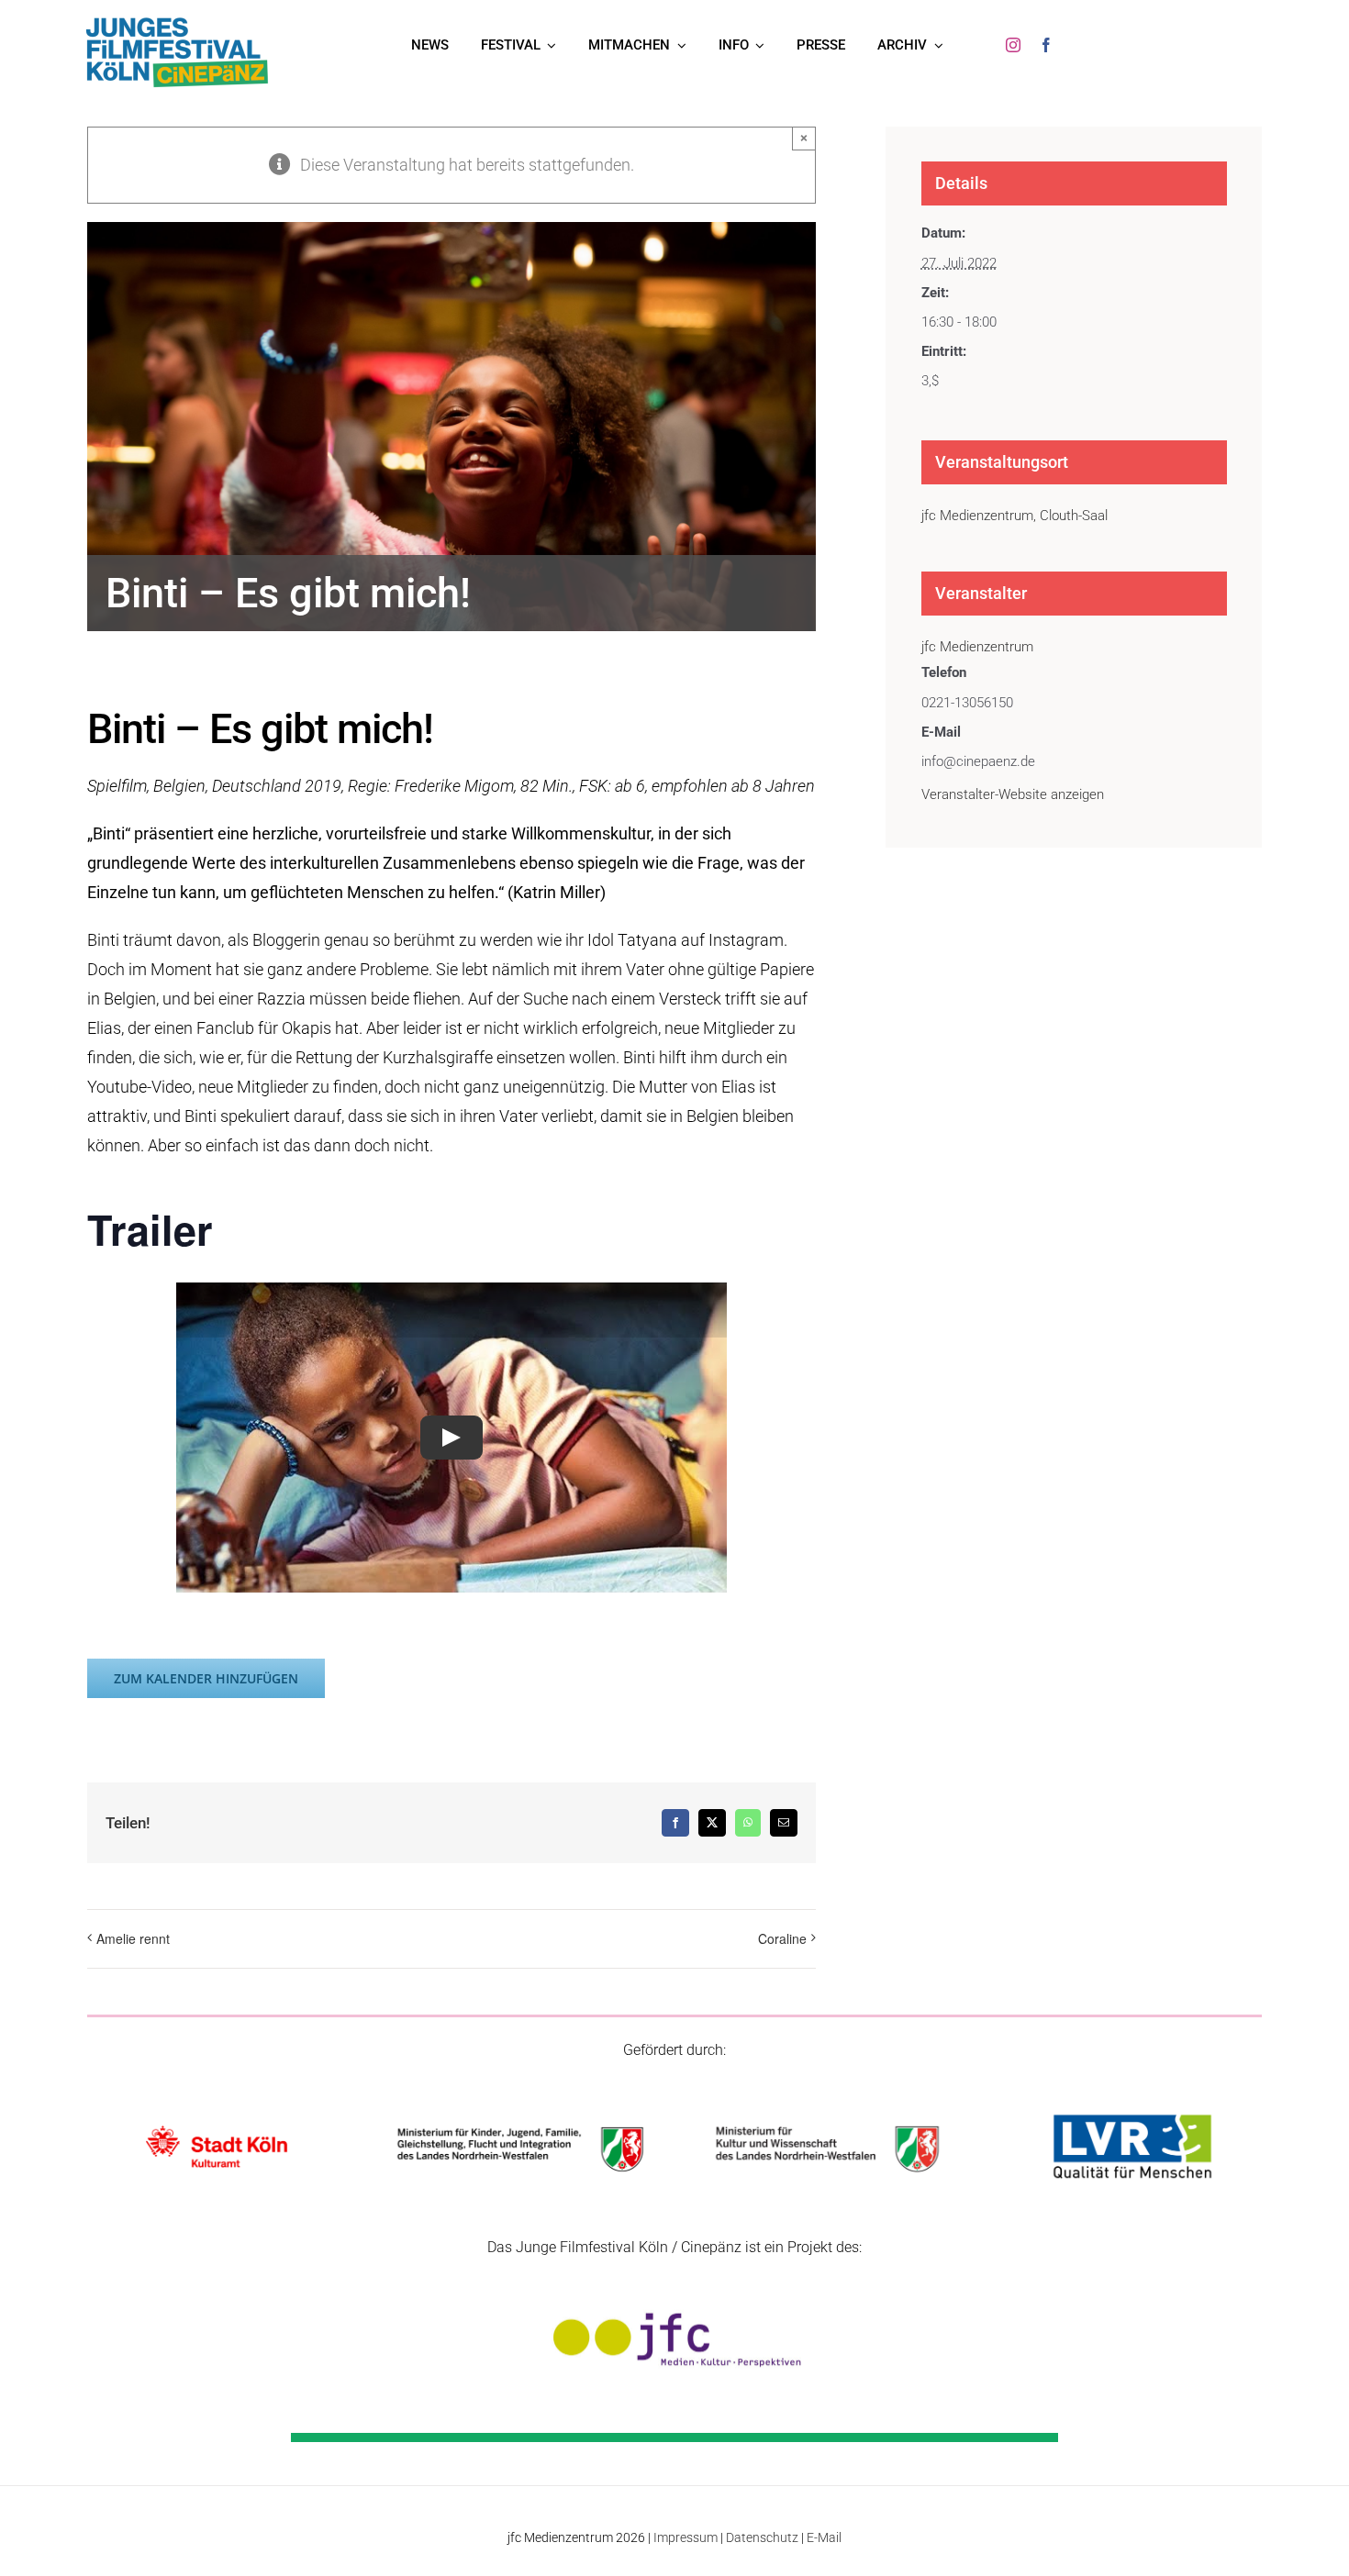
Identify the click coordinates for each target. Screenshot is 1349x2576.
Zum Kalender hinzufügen (206, 1678)
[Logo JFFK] (177, 22)
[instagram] (1013, 45)
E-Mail (824, 2537)
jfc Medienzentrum (977, 647)
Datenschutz (762, 2537)
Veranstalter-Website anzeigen (1013, 794)
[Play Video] (452, 1438)
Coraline (782, 1938)
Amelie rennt (133, 1938)
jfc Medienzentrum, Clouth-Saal (1015, 516)
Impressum (686, 2537)
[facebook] (1046, 45)
